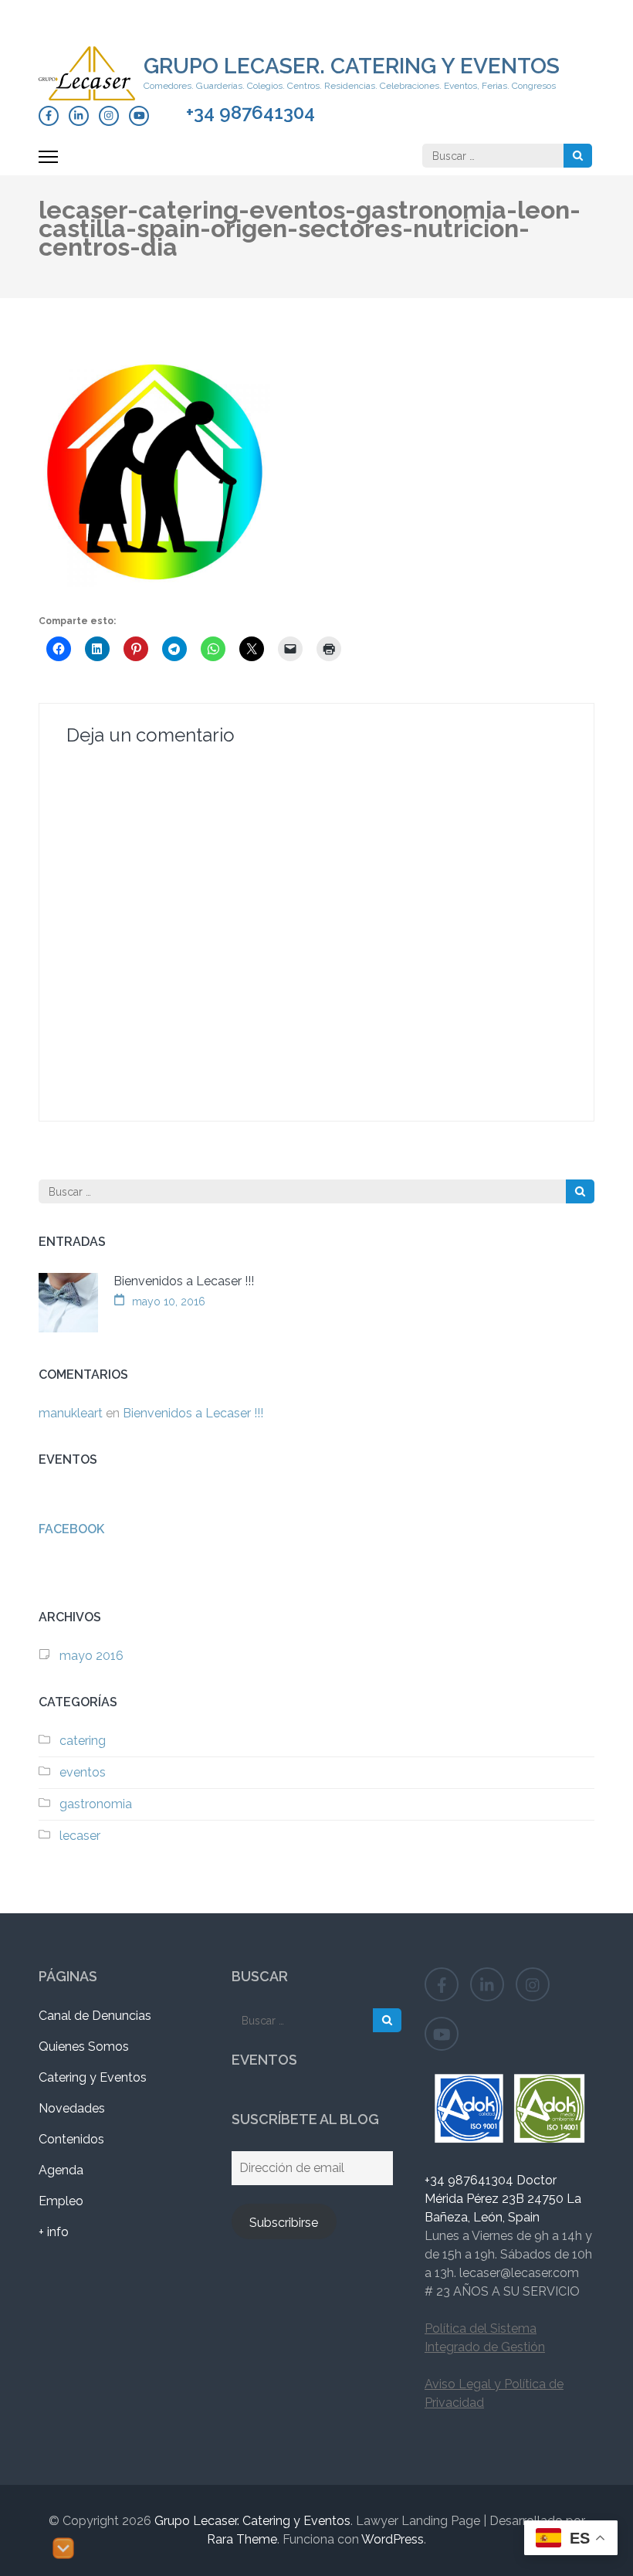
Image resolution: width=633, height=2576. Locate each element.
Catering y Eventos (93, 2077)
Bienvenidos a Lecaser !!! (184, 1281)
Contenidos (71, 2139)
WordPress (393, 2539)
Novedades (72, 2108)
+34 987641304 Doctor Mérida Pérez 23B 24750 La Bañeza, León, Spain (503, 2199)
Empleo (61, 2201)
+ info (54, 2232)
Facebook (71, 1529)
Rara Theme (242, 2539)
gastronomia (96, 1804)
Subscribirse (284, 2223)
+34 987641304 (250, 113)
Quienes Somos (84, 2047)
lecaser (80, 1836)
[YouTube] (139, 116)
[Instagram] (109, 116)
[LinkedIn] (79, 116)
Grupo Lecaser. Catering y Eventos (352, 66)
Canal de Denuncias (95, 2016)
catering (83, 1741)
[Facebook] (49, 116)
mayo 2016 (91, 1656)
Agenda (61, 2170)
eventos (83, 1772)
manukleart (71, 1413)
